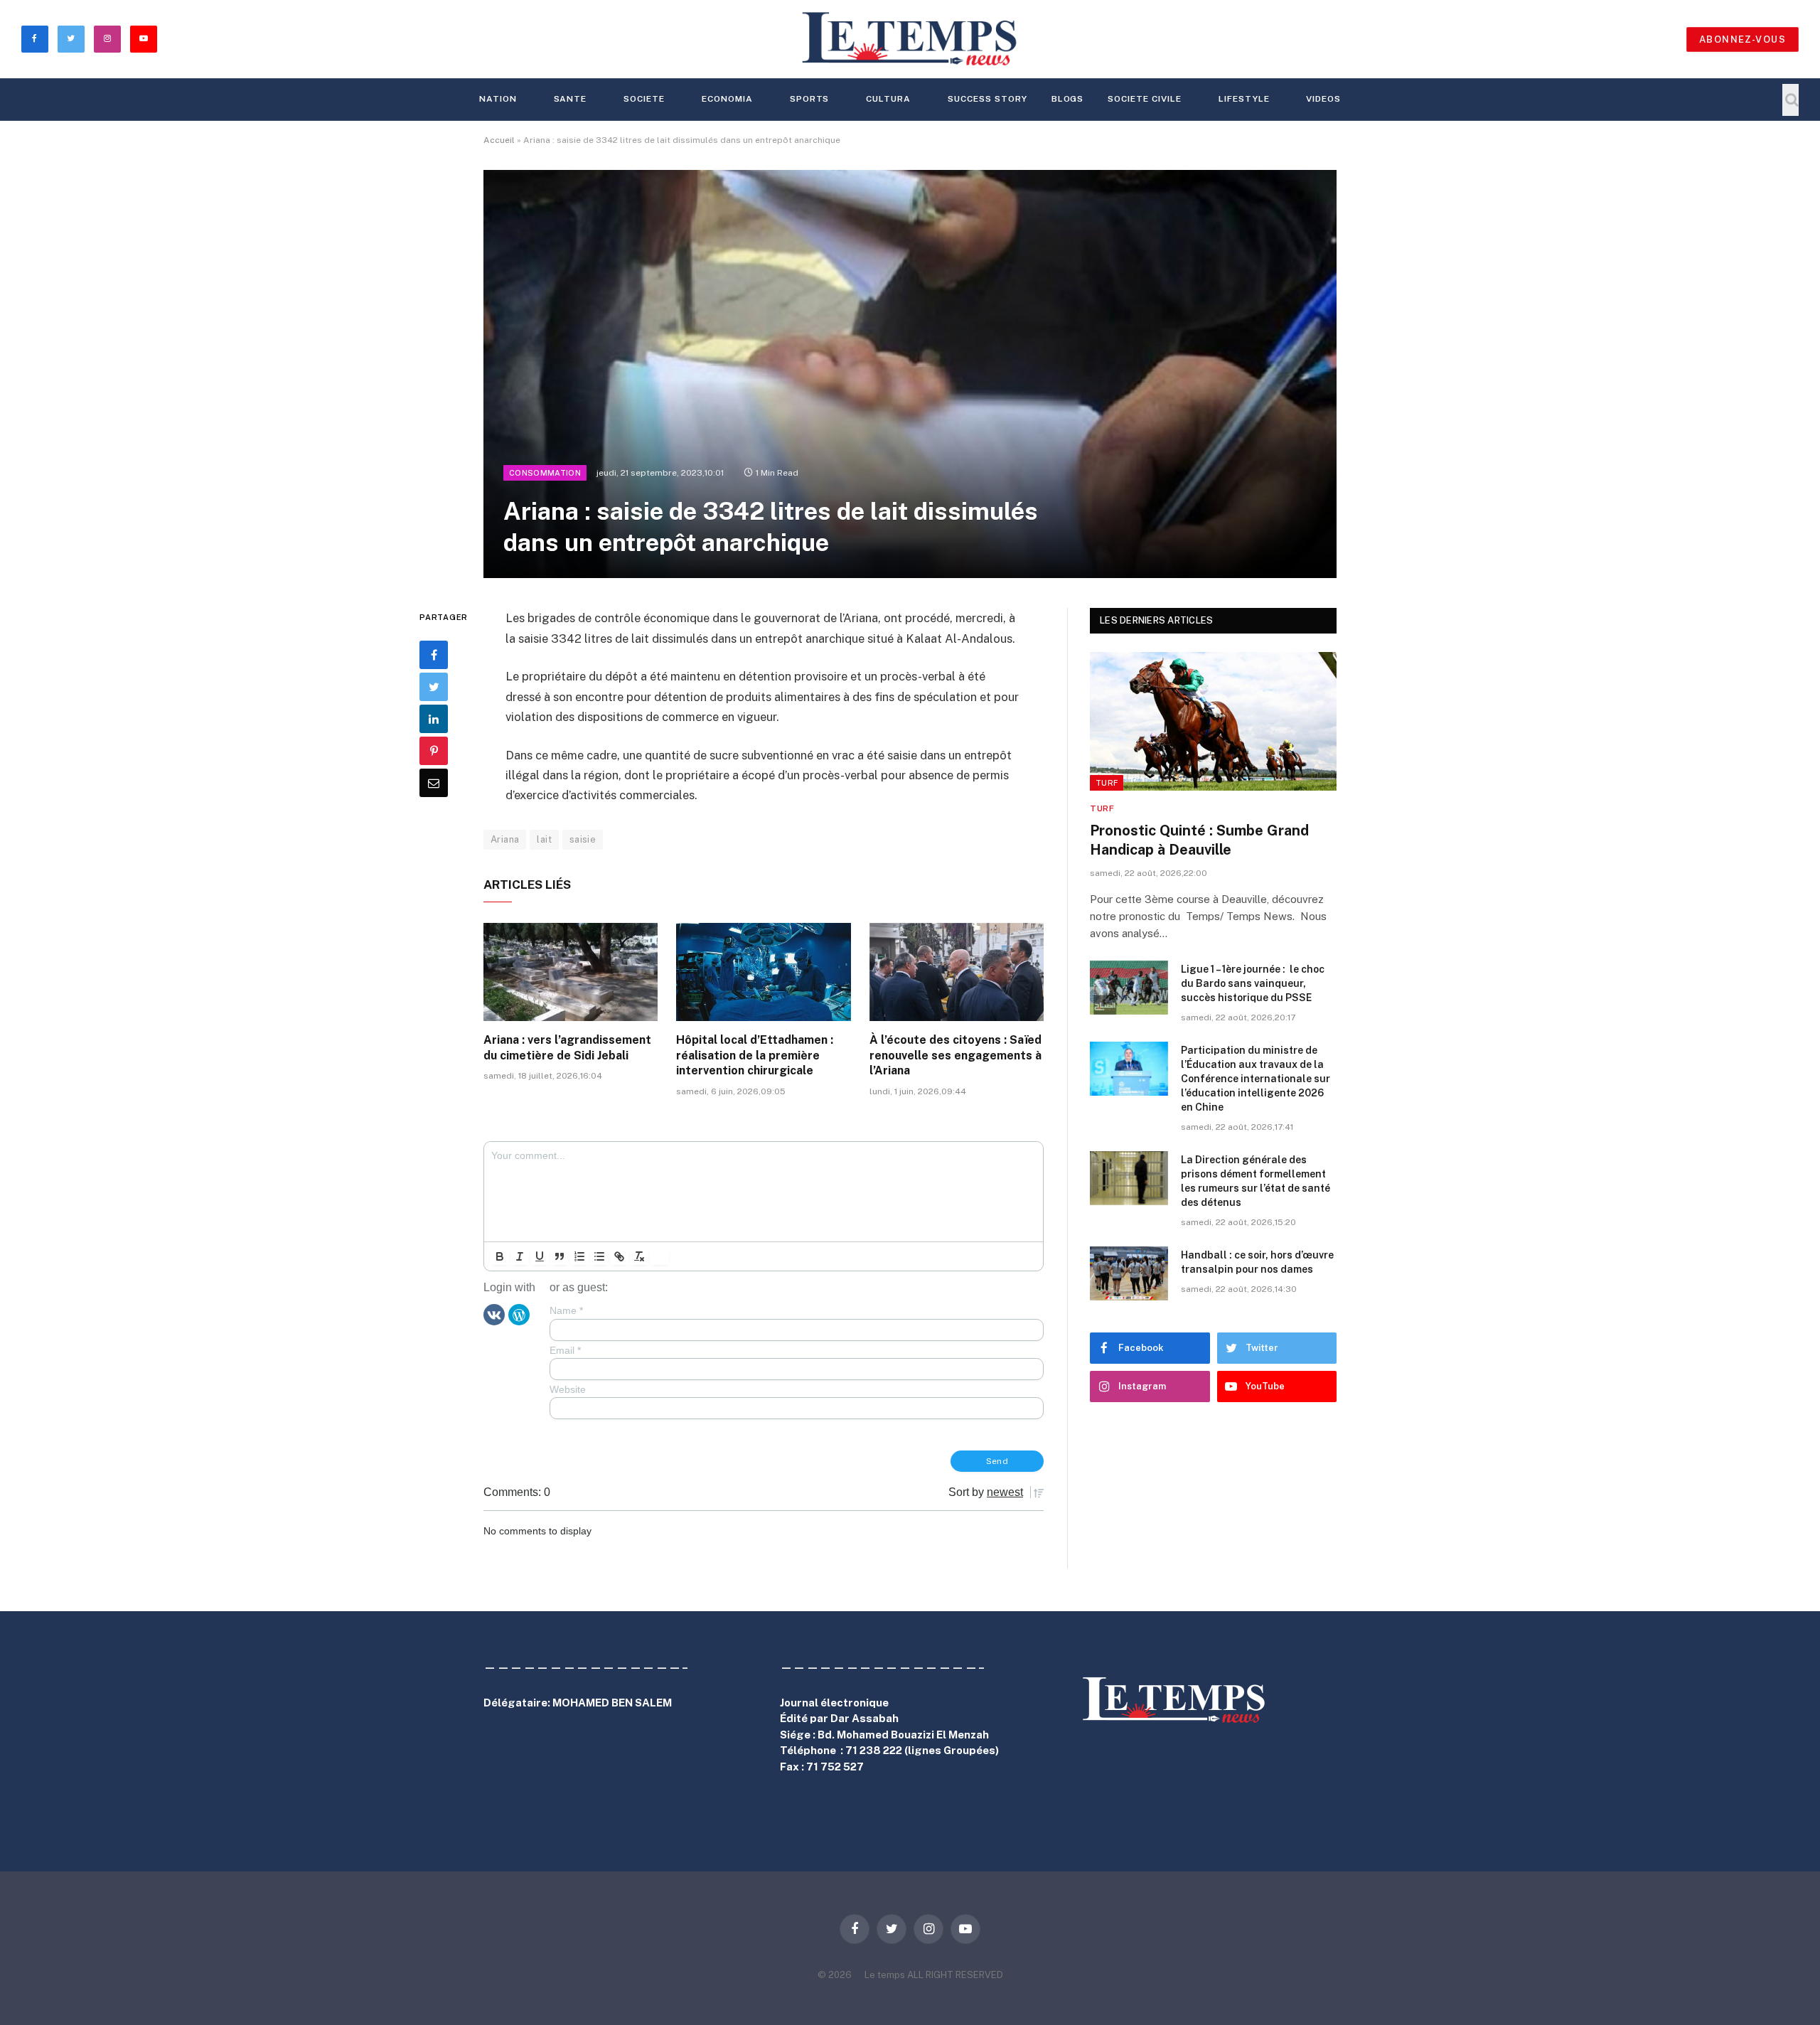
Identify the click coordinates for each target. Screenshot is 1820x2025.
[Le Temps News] (910, 39)
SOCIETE (644, 99)
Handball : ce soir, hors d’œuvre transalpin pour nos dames (1257, 1262)
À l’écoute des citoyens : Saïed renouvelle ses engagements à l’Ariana (955, 1056)
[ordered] (579, 1256)
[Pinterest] (434, 752)
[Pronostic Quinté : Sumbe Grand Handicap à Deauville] (1213, 721)
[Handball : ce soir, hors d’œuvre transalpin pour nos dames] (1129, 1273)
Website (568, 1389)
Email (565, 1350)
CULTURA (888, 99)
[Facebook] (434, 656)
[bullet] (599, 1256)
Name (566, 1310)
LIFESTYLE (1244, 99)
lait (544, 839)
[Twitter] (434, 688)
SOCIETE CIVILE (1144, 99)
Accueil (499, 140)
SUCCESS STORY (987, 99)
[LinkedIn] (434, 720)
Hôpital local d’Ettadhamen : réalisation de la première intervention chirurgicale (755, 1056)
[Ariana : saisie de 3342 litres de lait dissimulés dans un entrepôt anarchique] (910, 374)
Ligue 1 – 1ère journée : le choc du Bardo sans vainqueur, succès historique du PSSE (1253, 983)
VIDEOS (1323, 99)
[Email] (434, 784)
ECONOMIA (727, 99)
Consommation (545, 473)
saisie (583, 839)
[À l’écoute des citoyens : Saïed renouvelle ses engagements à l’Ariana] (957, 972)
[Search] (1790, 100)
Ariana (505, 839)
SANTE (571, 99)
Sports (810, 99)
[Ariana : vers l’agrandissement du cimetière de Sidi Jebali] (571, 972)
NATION (498, 99)
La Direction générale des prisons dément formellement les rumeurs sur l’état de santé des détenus (1256, 1181)
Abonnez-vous (1743, 39)
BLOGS (1068, 99)
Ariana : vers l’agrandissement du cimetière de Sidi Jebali (567, 1048)
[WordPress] (519, 1314)
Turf (1107, 783)
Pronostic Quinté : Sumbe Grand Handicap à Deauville (1199, 840)
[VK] (494, 1314)
